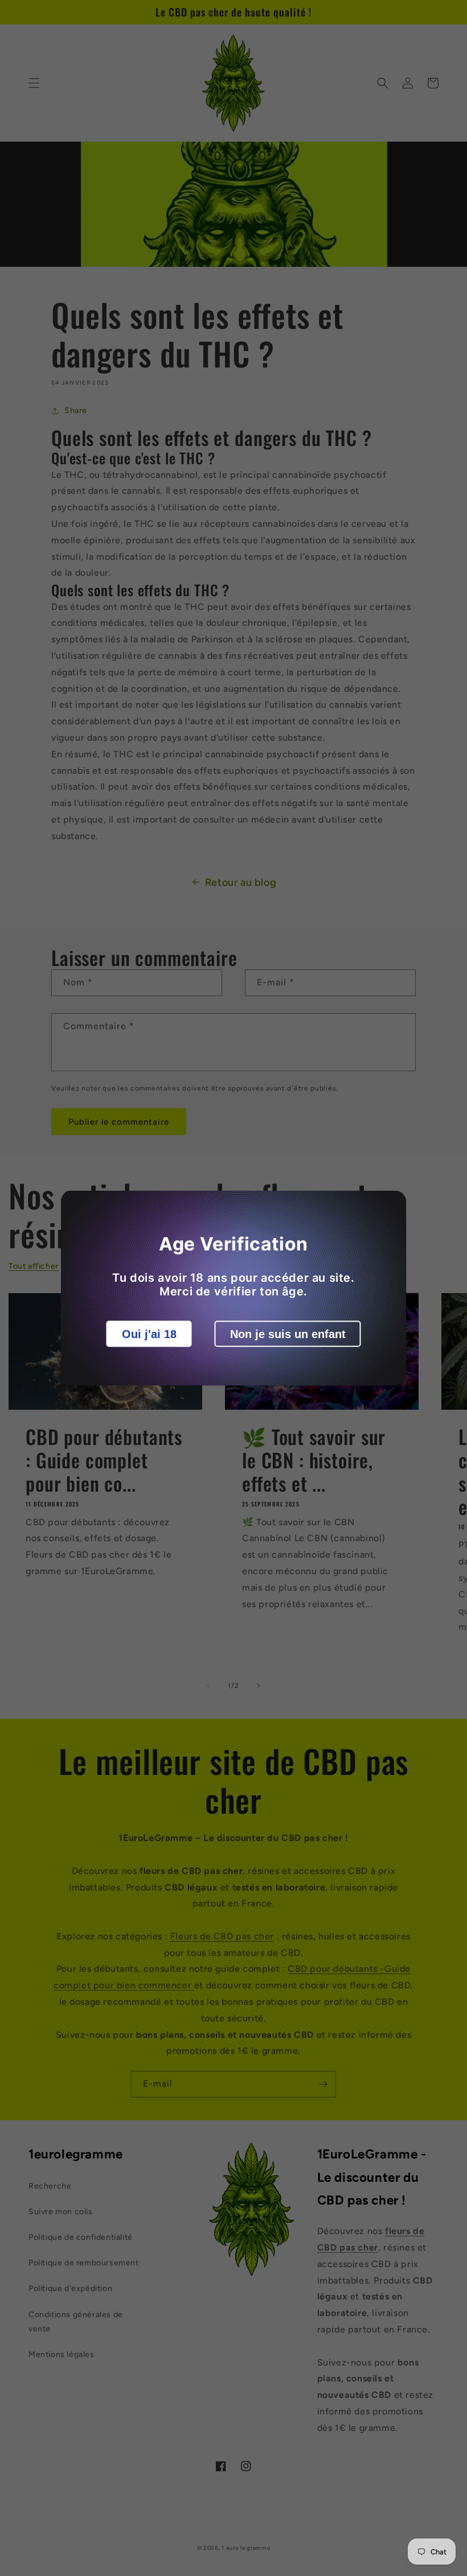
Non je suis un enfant (288, 1334)
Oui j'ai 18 (149, 1334)
